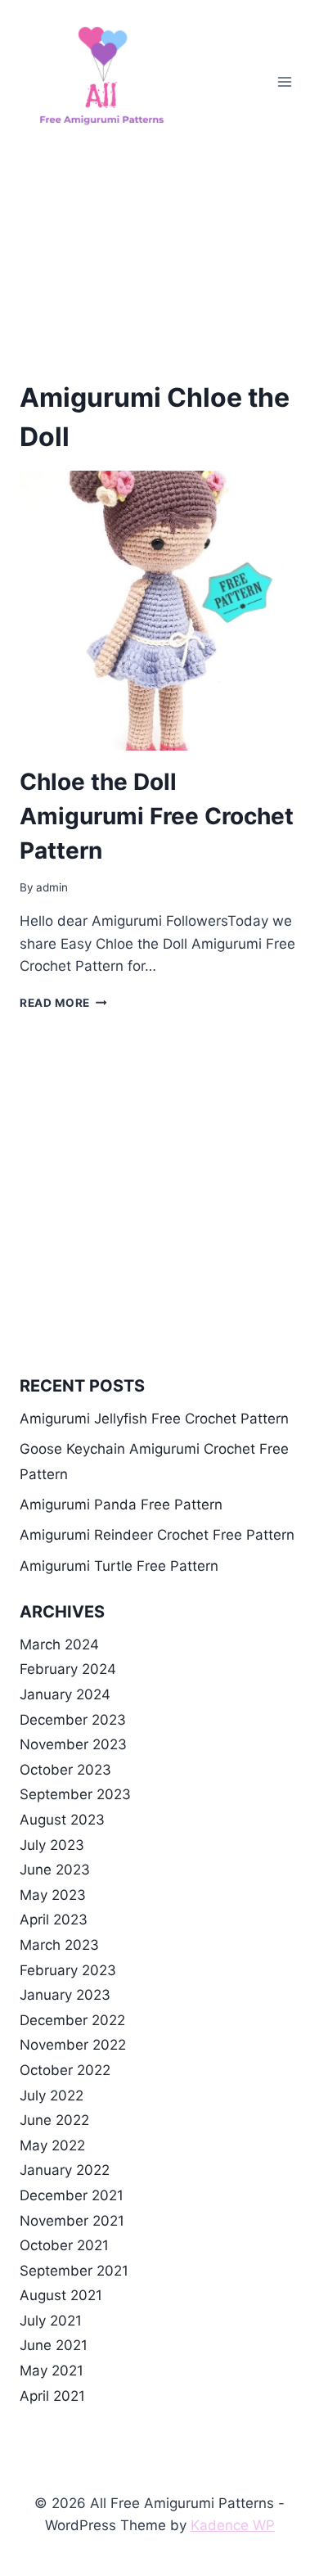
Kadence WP (233, 2525)
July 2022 (52, 2096)
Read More (63, 1003)
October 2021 (64, 2245)
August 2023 (62, 1820)
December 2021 (72, 2195)
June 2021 (54, 2345)
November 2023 (73, 1744)
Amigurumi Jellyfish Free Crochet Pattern (154, 1419)
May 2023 (53, 1895)
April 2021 (52, 2396)
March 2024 (59, 1644)
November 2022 (73, 2045)
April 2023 (54, 1920)
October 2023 (65, 1770)
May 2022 (52, 2145)
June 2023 (55, 1870)
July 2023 (52, 1845)
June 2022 (54, 2120)
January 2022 (65, 2170)
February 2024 (68, 1669)
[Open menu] (284, 81)
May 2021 (52, 2371)
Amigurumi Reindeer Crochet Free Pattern (157, 1535)
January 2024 (65, 1694)
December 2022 (72, 2020)
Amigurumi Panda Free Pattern (121, 1505)
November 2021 (72, 2221)
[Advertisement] (159, 258)
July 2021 (51, 2321)
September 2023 (75, 1794)
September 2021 (74, 2271)
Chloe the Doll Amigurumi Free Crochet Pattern (157, 816)
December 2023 (73, 1720)
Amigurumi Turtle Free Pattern (119, 1566)
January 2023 (65, 1995)
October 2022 (65, 2070)
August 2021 (61, 2295)
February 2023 (68, 1970)
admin (52, 887)
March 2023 (59, 1945)
